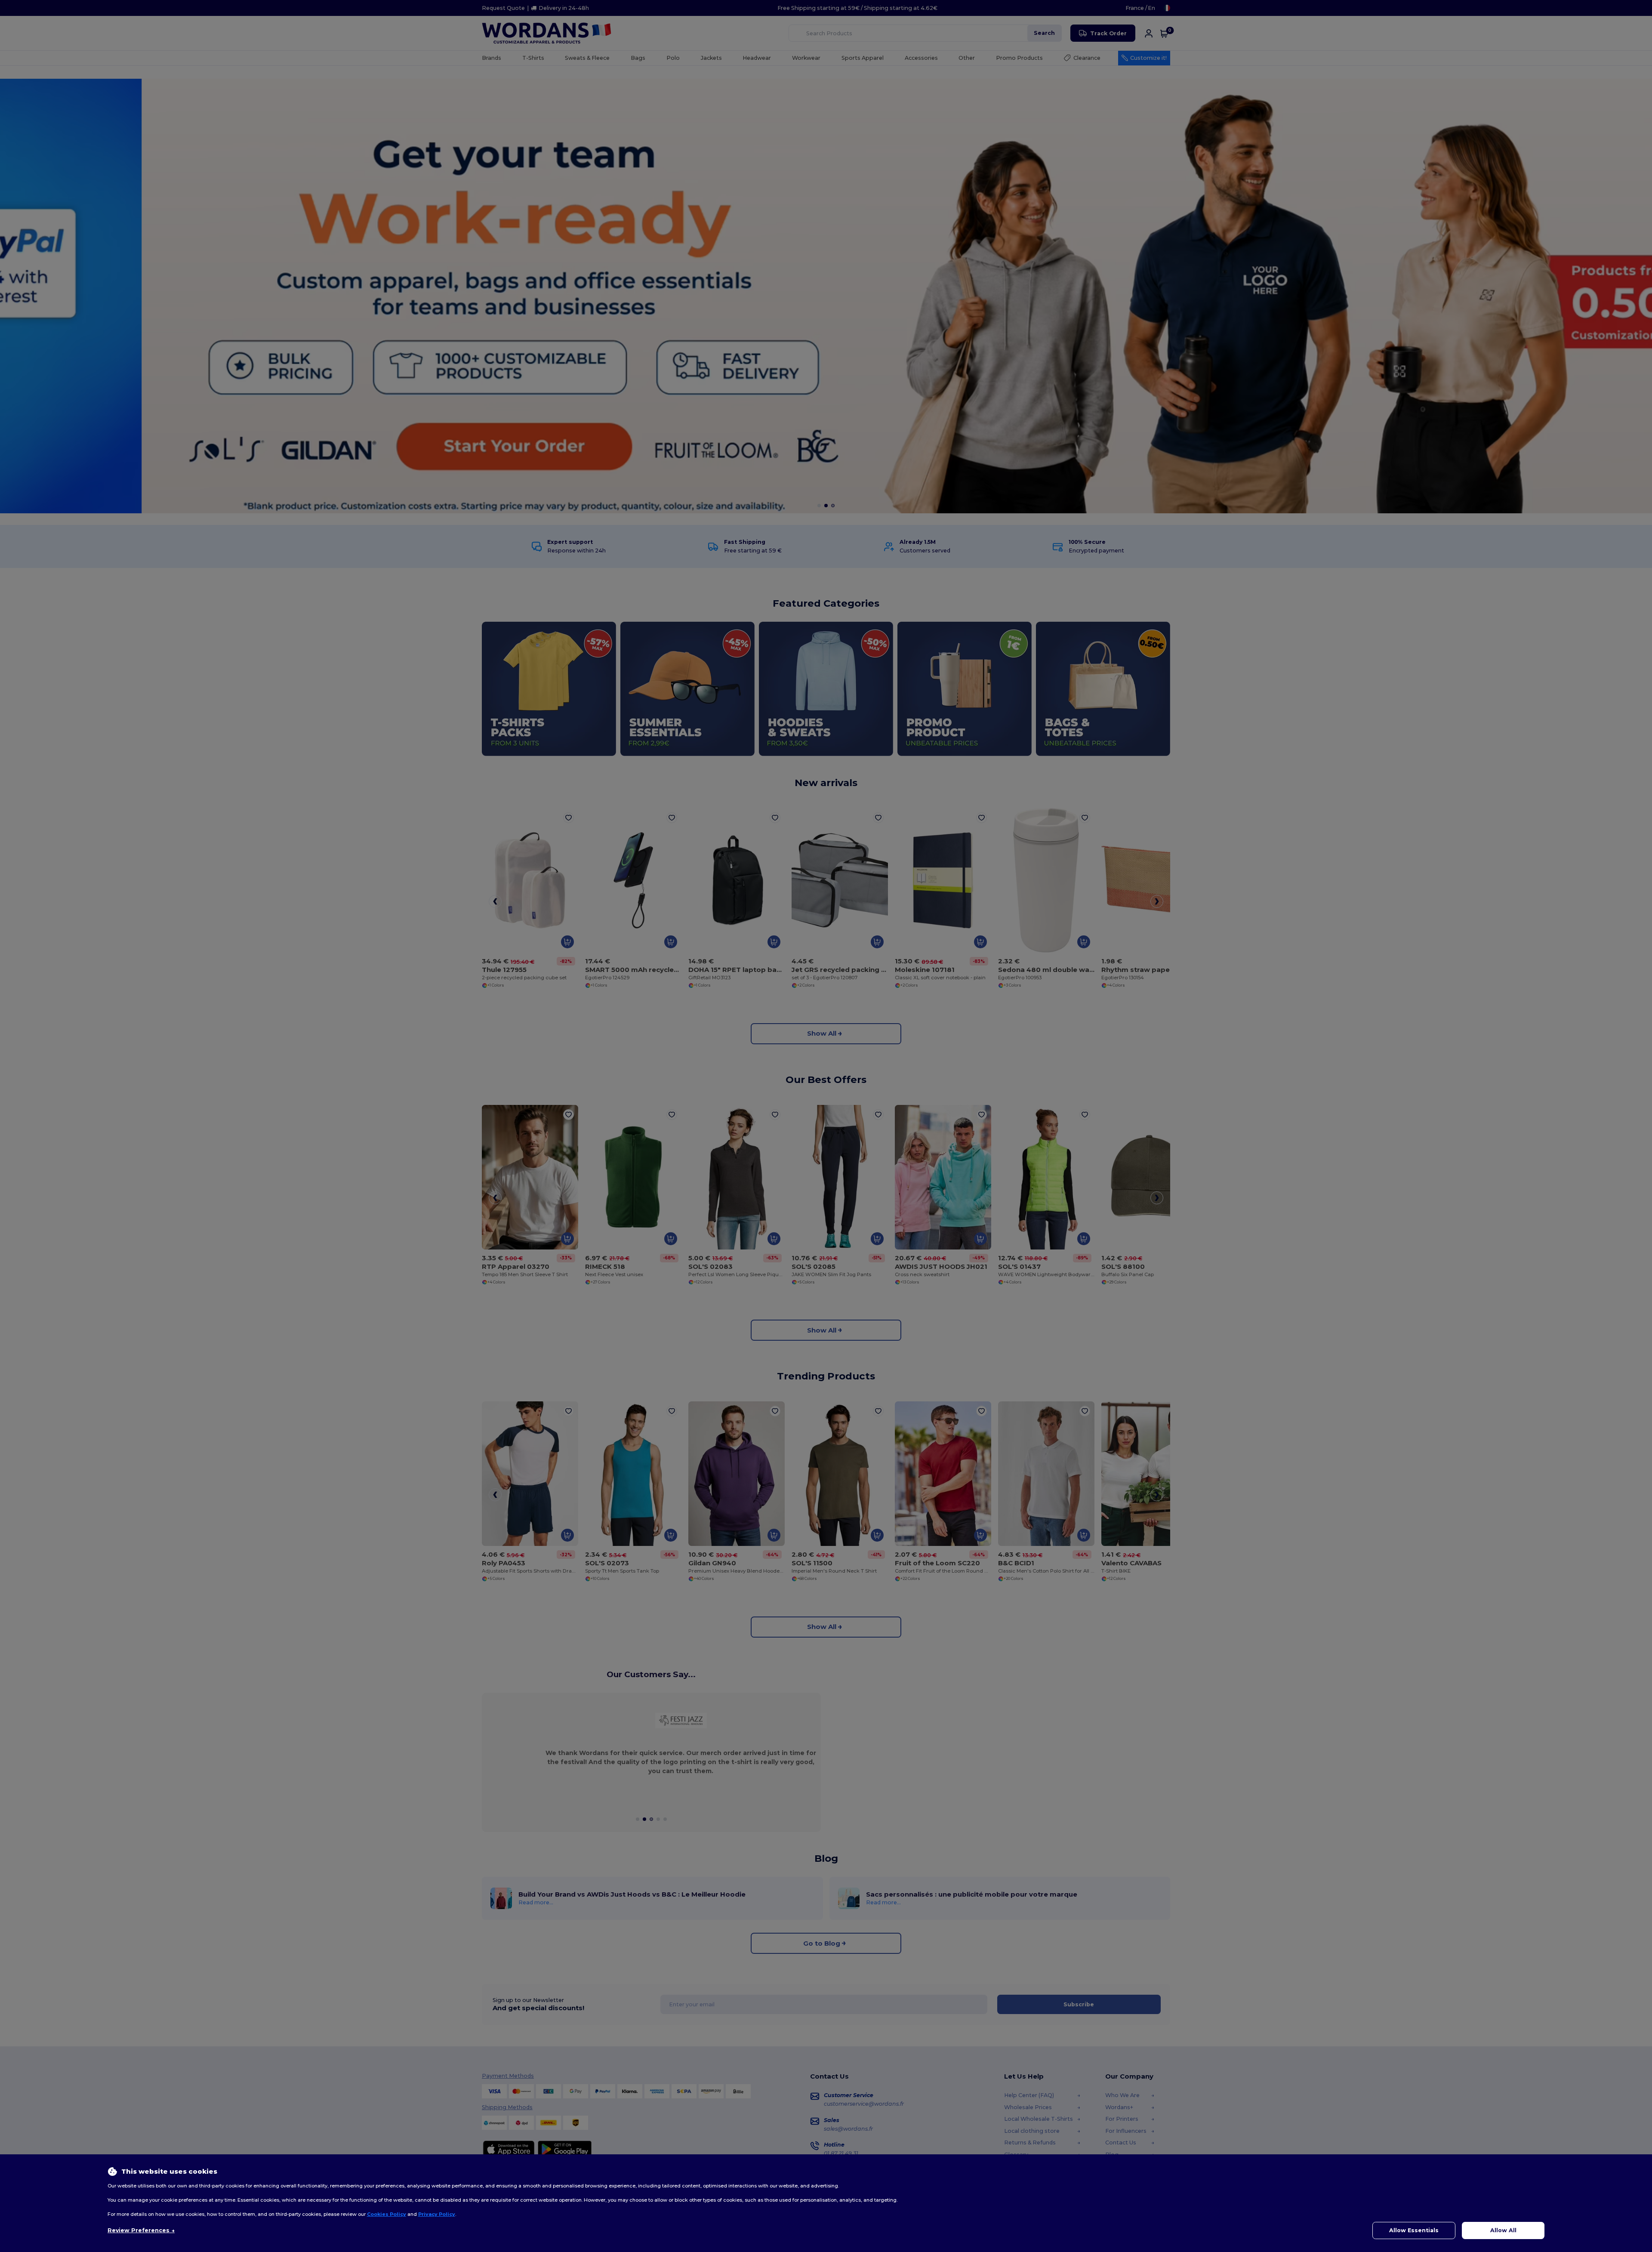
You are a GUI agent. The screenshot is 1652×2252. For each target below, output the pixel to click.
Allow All (1503, 2230)
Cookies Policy (387, 2214)
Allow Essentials (1414, 2230)
